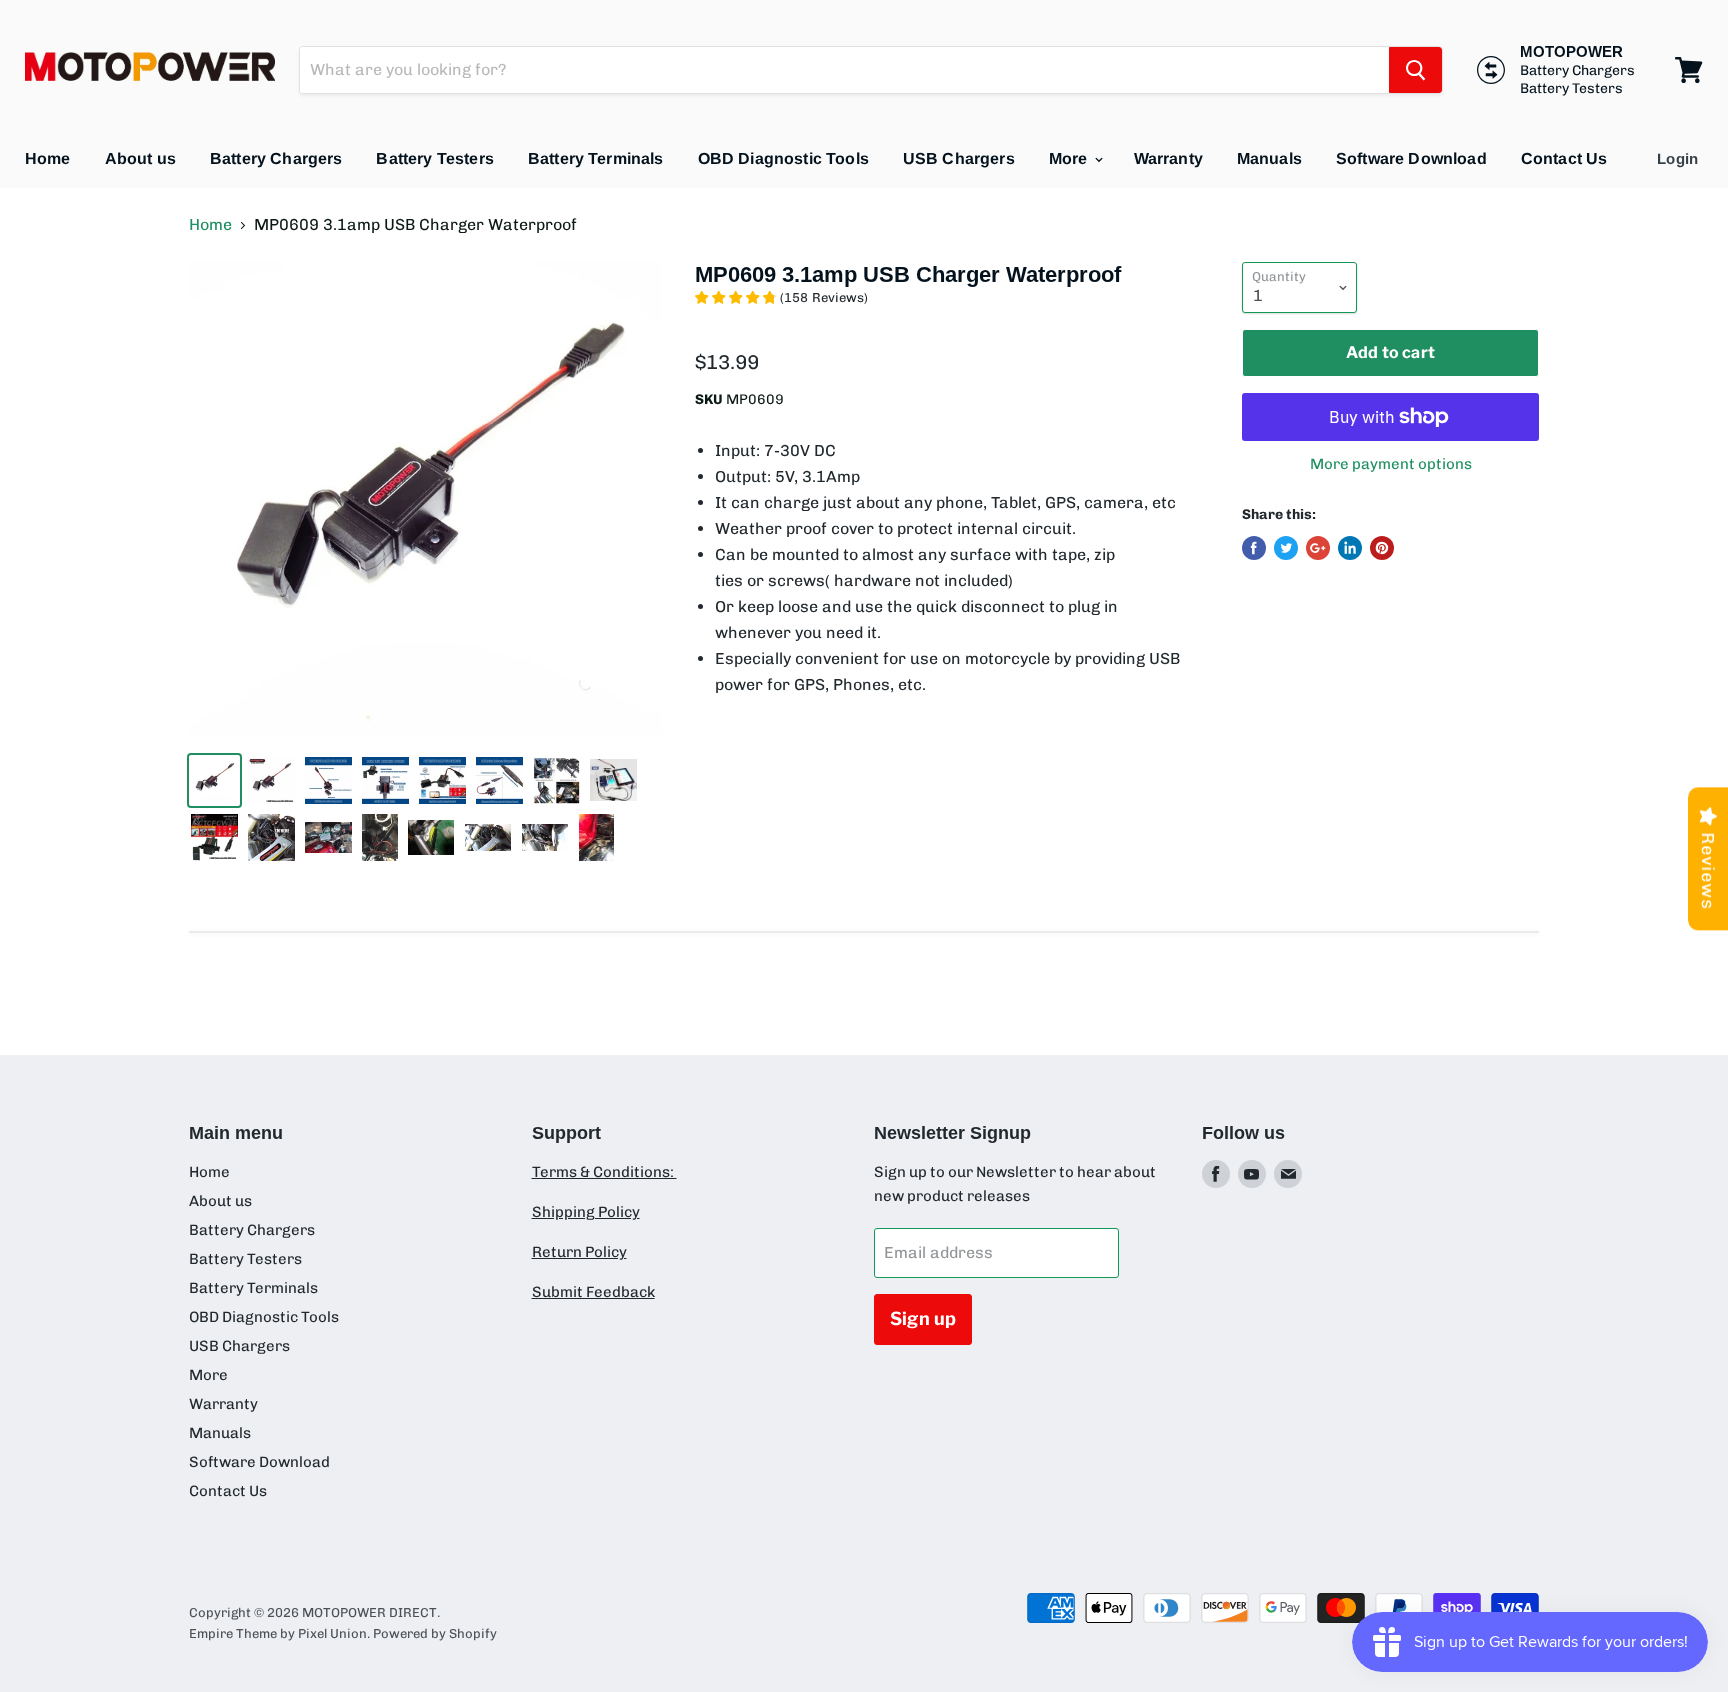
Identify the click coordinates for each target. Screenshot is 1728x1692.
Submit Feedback (593, 1292)
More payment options (1391, 464)
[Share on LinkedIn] (1350, 548)
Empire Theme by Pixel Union (278, 1633)
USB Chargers (959, 158)
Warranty (1168, 158)
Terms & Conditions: (604, 1172)
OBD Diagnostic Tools (783, 158)
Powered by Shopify (435, 1633)
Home (48, 158)
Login (1677, 158)
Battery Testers (434, 158)
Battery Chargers (276, 158)
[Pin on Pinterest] (1382, 548)
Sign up (923, 1318)
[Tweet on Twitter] (1286, 548)
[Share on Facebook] (1254, 548)
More (1070, 158)
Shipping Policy (586, 1212)
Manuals (1269, 158)
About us (140, 158)
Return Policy (579, 1252)
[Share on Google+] (1318, 548)
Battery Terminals (596, 158)
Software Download (1411, 158)
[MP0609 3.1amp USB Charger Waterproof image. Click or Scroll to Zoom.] (425, 498)
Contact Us (1564, 158)
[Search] (1415, 70)
